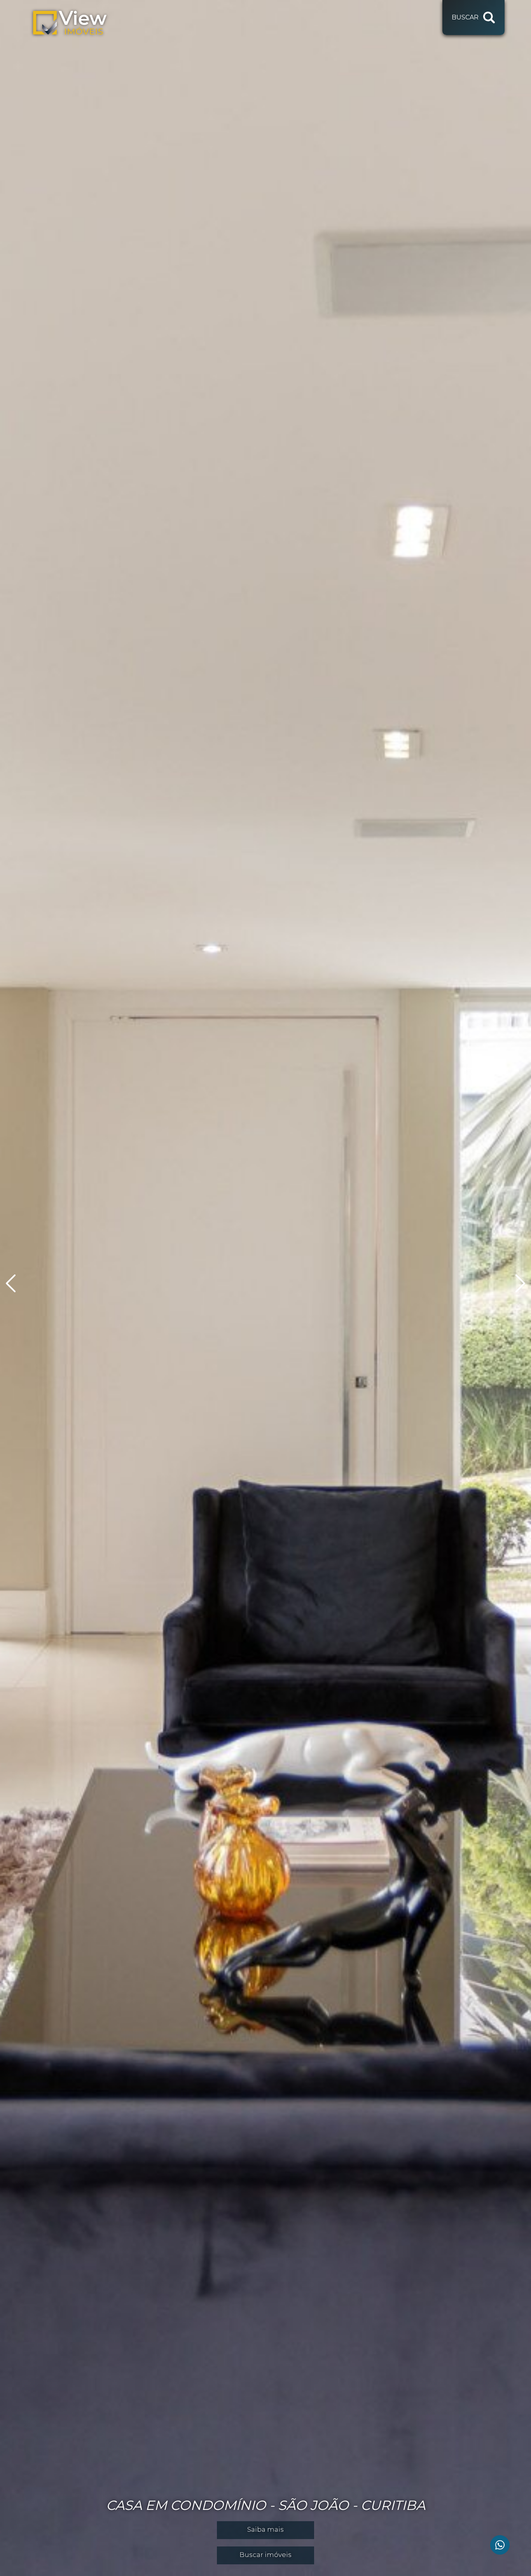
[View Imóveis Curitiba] (70, 23)
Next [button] (515, 1283)
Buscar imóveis (265, 2555)
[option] (265, 1288)
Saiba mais (265, 2529)
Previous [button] (16, 1283)
